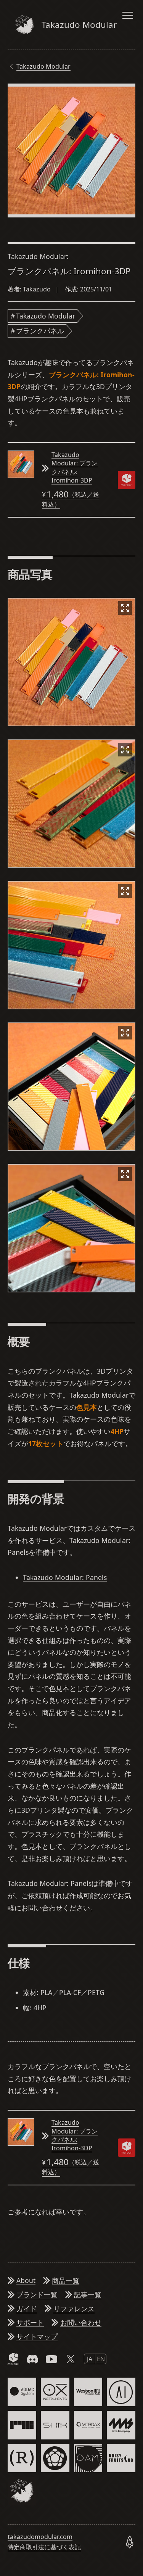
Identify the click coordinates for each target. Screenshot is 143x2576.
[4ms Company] (121, 2425)
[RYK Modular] (22, 2425)
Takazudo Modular (43, 66)
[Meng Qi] (55, 2458)
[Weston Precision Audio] (88, 2392)
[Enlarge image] (125, 608)
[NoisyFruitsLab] (121, 2458)
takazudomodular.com (40, 2537)
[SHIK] (55, 2425)
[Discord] (32, 2359)
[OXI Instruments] (55, 2392)
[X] (71, 2359)
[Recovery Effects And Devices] (22, 2458)
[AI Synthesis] (121, 2392)
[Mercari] (13, 2359)
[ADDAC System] (22, 2392)
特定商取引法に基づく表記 (44, 2547)
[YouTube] (51, 2359)
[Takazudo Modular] (22, 2491)
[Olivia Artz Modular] (88, 2458)
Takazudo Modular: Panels (65, 1577)
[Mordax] (88, 2425)
